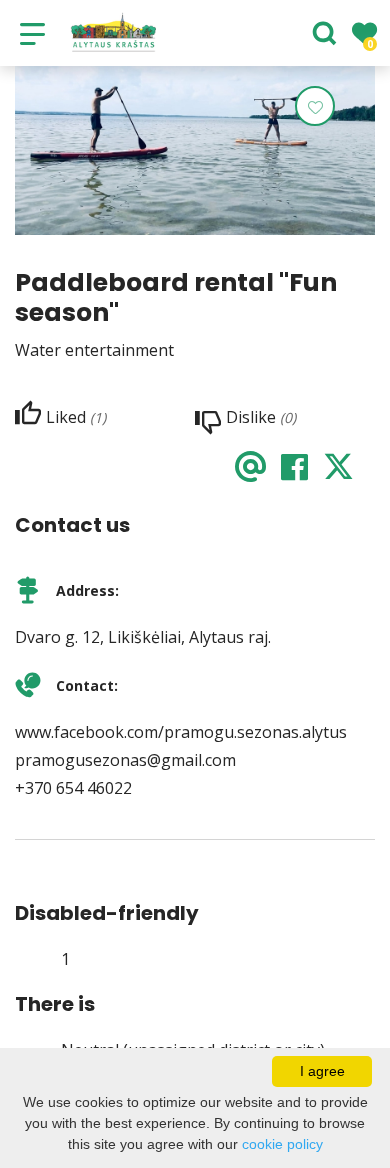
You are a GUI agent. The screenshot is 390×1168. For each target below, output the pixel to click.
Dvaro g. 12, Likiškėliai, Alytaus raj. (143, 637)
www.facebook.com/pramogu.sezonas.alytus (181, 732)
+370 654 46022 (73, 788)
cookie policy (282, 1144)
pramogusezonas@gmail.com (125, 760)
